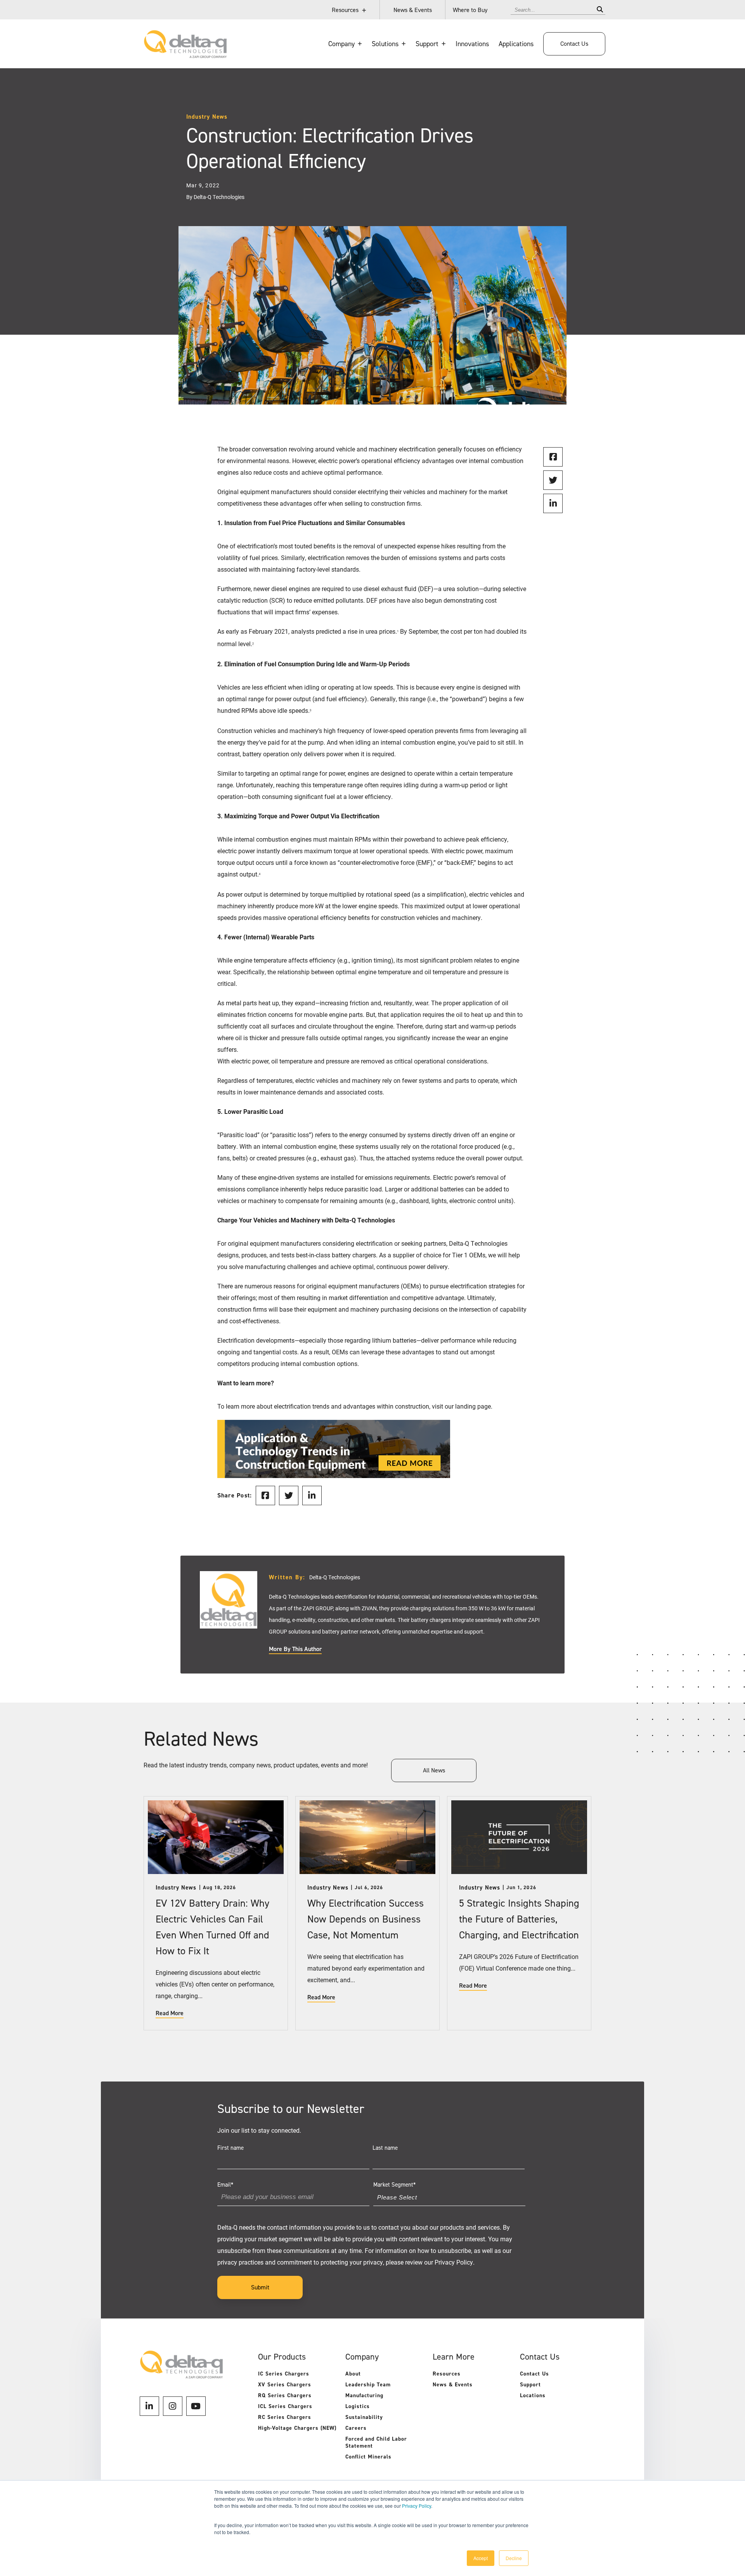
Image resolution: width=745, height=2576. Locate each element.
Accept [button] (481, 2558)
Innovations (472, 44)
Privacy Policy (417, 2506)
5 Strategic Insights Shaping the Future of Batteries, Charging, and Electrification (519, 1919)
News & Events (413, 10)
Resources (345, 10)
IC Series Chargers (284, 2374)
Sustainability (364, 2417)
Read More (170, 2013)
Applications (516, 44)
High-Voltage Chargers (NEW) (297, 2428)
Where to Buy (470, 10)
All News (434, 1770)
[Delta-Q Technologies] (185, 54)
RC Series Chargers (285, 2417)
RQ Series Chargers (285, 2395)
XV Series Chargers (285, 2385)
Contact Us (574, 44)
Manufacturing (364, 2395)
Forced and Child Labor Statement (376, 2442)
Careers (356, 2428)
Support (530, 2385)
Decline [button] (514, 2558)
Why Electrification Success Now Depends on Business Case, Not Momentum (366, 1919)
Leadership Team (368, 2385)
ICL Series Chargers (285, 2406)
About (353, 2374)
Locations (533, 2395)
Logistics (358, 2406)
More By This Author (295, 1649)
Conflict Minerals (368, 2457)
